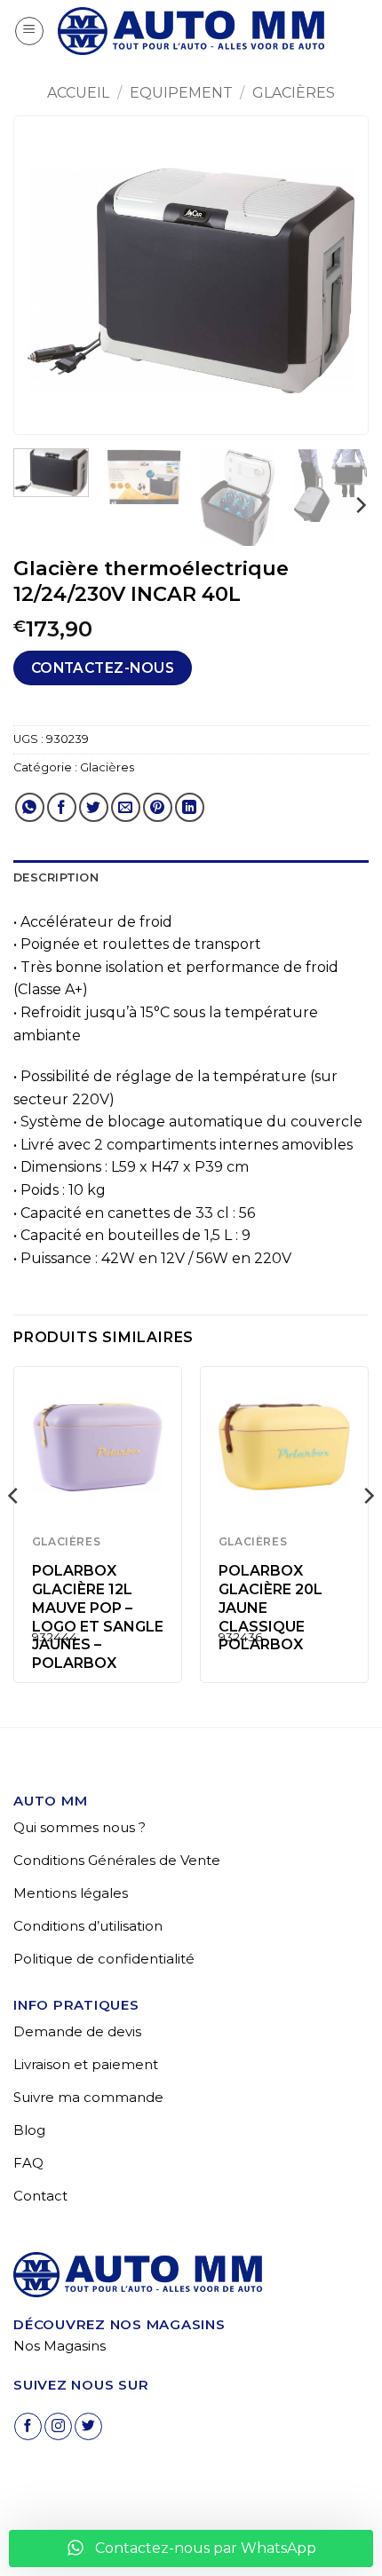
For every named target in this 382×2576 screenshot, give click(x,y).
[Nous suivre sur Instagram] (58, 2426)
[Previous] (44, 281)
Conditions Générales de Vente (117, 1860)
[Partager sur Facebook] (62, 807)
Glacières (294, 93)
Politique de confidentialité (104, 1959)
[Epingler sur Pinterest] (158, 807)
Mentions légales (71, 1893)
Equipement (181, 93)
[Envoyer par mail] (126, 807)
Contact (40, 2196)
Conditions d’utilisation (88, 1926)
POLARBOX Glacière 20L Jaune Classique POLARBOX (271, 1608)
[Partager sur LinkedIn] (190, 807)
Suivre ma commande (88, 2097)
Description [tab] (56, 877)
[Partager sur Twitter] (94, 807)
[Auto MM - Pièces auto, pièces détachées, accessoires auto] (191, 31)
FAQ (28, 2163)
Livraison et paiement (86, 2064)
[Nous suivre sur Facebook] (28, 2426)
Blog (29, 2130)
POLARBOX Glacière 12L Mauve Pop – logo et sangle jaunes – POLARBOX (98, 1617)
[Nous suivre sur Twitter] (88, 2426)
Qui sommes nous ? (80, 1827)
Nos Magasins (60, 2346)
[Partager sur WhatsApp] (30, 807)
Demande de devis (77, 2031)
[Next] (338, 281)
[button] (29, 31)
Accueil (78, 93)
